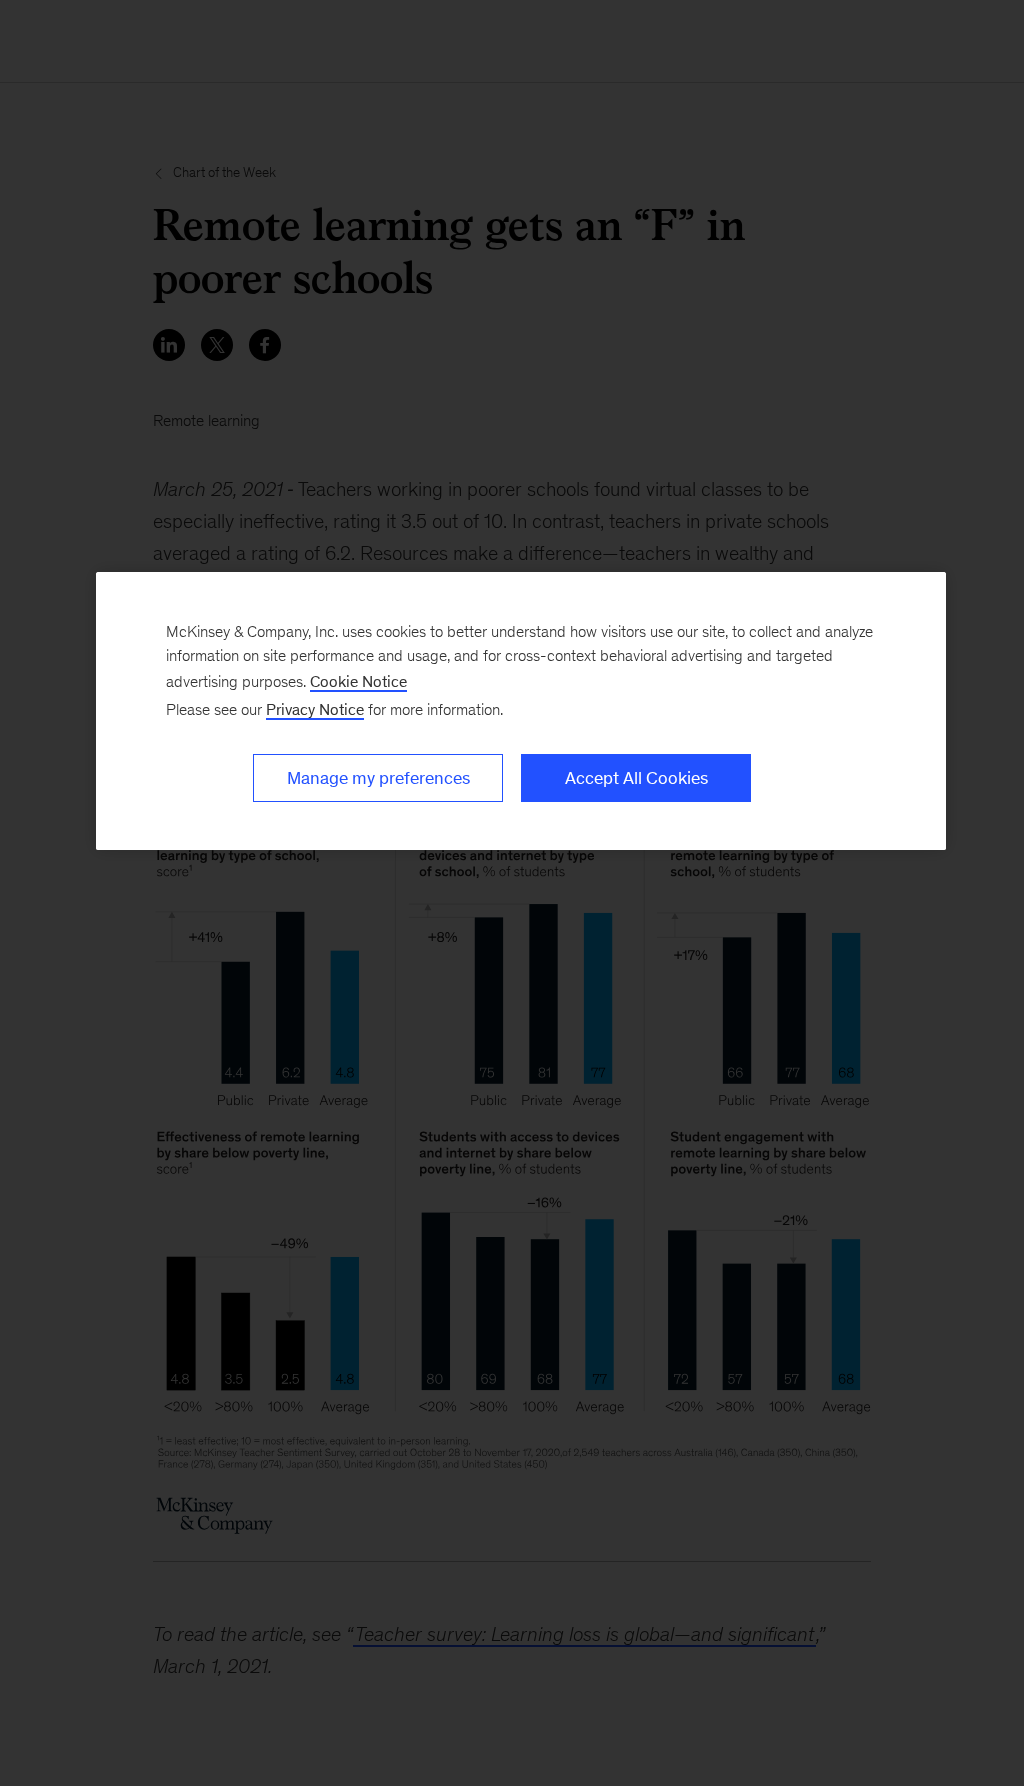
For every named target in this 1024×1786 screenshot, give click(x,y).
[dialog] (521, 711)
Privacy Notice (315, 709)
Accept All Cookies (636, 778)
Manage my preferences (378, 778)
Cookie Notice (358, 681)
